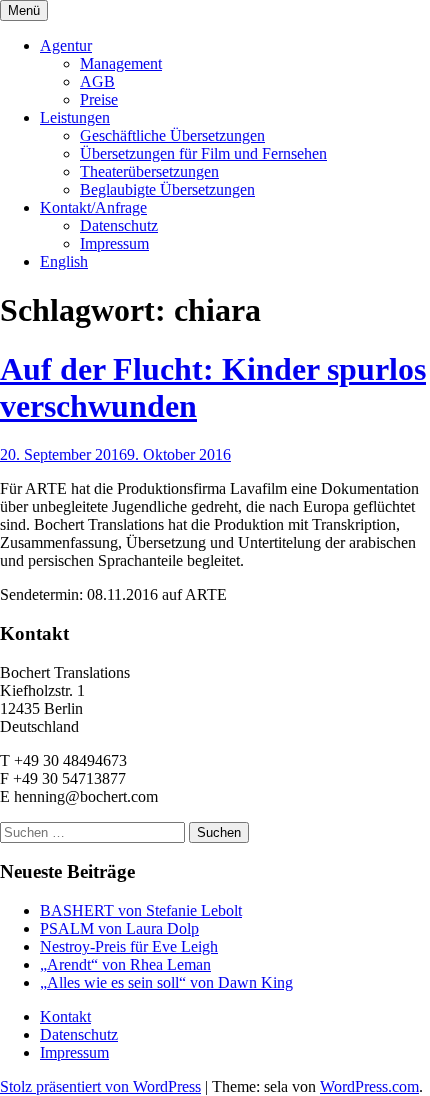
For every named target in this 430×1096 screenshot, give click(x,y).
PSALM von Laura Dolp (119, 928)
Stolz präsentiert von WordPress (100, 1086)
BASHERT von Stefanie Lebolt (141, 910)
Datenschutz (119, 225)
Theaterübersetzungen (149, 171)
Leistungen (75, 117)
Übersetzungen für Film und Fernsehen (203, 153)
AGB (97, 81)
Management (121, 63)
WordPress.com (369, 1086)
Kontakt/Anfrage (93, 207)
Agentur (66, 45)
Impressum (114, 243)
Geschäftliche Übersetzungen (172, 135)
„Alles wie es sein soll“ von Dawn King (166, 982)
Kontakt (65, 1016)
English (64, 261)
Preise (99, 99)
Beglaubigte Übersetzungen (167, 189)
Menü (24, 10)
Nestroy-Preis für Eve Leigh (129, 946)
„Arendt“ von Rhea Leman (125, 964)
